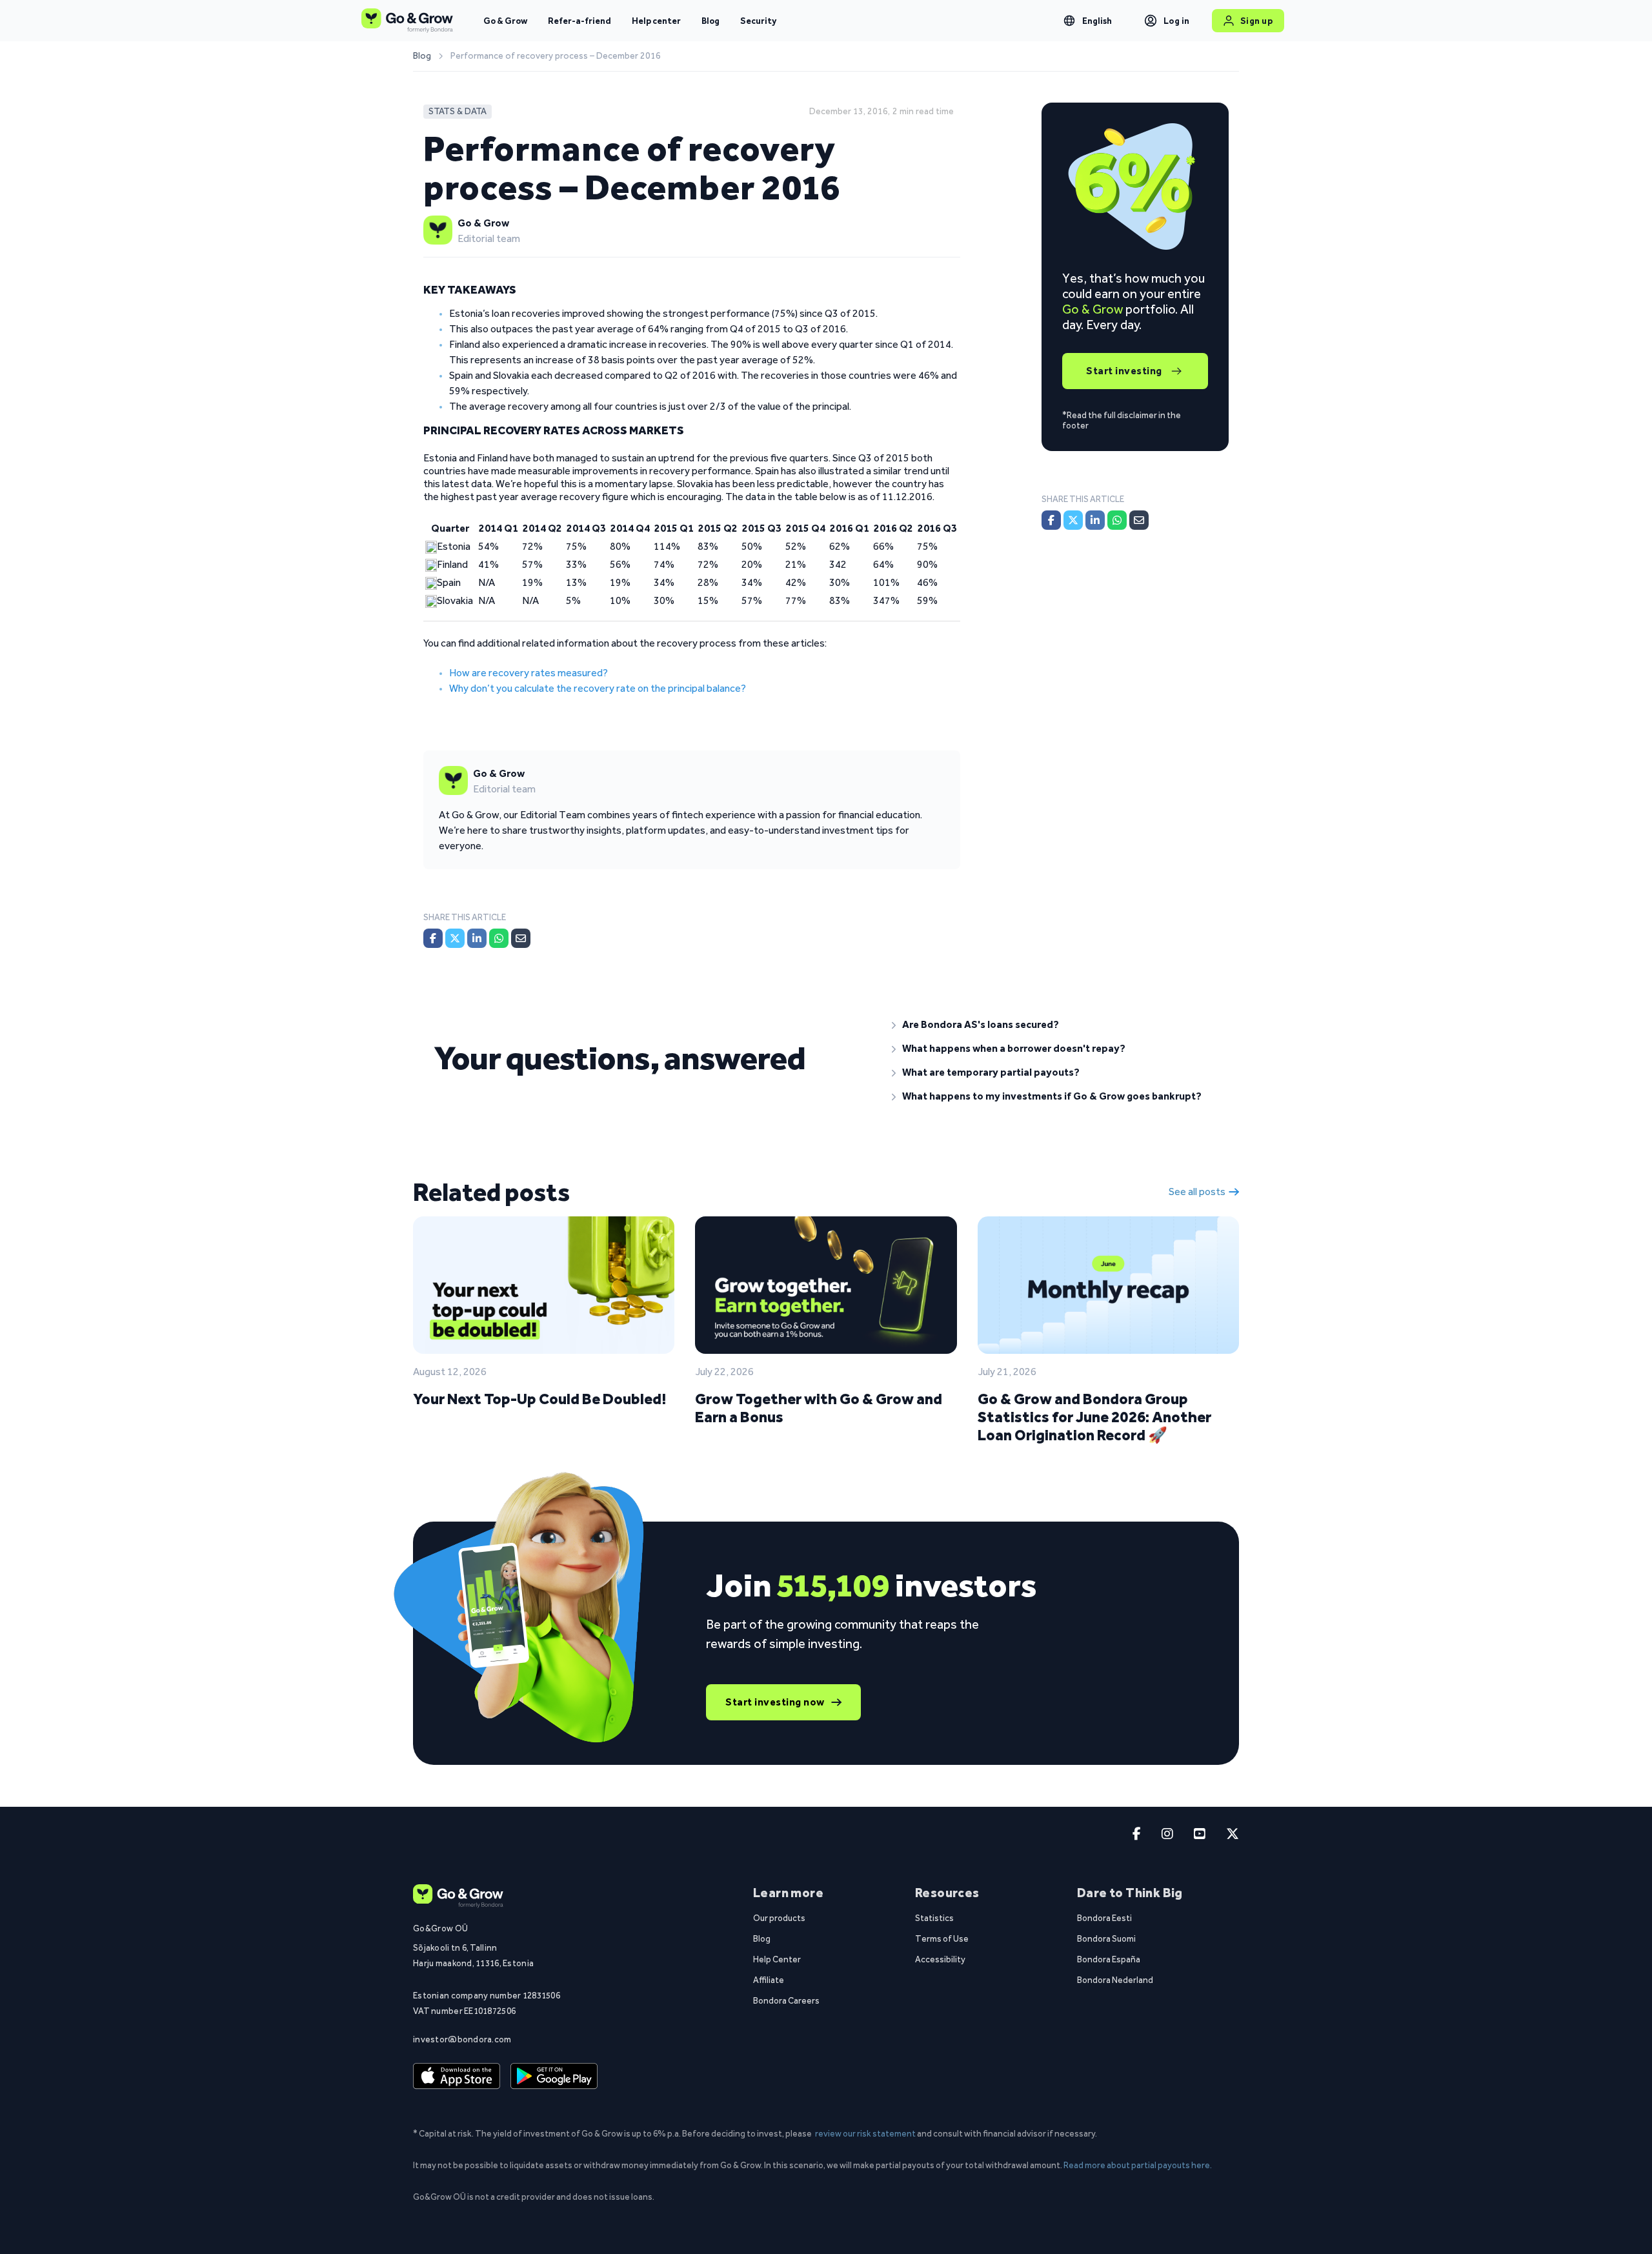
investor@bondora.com (462, 2039)
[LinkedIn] (477, 938)
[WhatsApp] (499, 938)
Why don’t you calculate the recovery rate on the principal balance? (598, 688)
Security (758, 21)
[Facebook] (433, 938)
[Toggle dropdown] (1069, 21)
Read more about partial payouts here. (1138, 2165)
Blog (710, 21)
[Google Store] (554, 2077)
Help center (656, 21)
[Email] (521, 938)
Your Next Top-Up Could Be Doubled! (539, 1399)
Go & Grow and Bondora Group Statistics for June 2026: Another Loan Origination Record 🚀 (1094, 1417)
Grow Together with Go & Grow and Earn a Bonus (819, 1408)
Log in (1177, 21)
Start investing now (775, 1702)
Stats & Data (458, 111)
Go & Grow (505, 21)
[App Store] (457, 2077)
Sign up (1257, 21)
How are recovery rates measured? (529, 673)
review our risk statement (865, 2133)
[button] (1055, 1025)
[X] (455, 938)
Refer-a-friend (579, 21)
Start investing (1124, 371)
